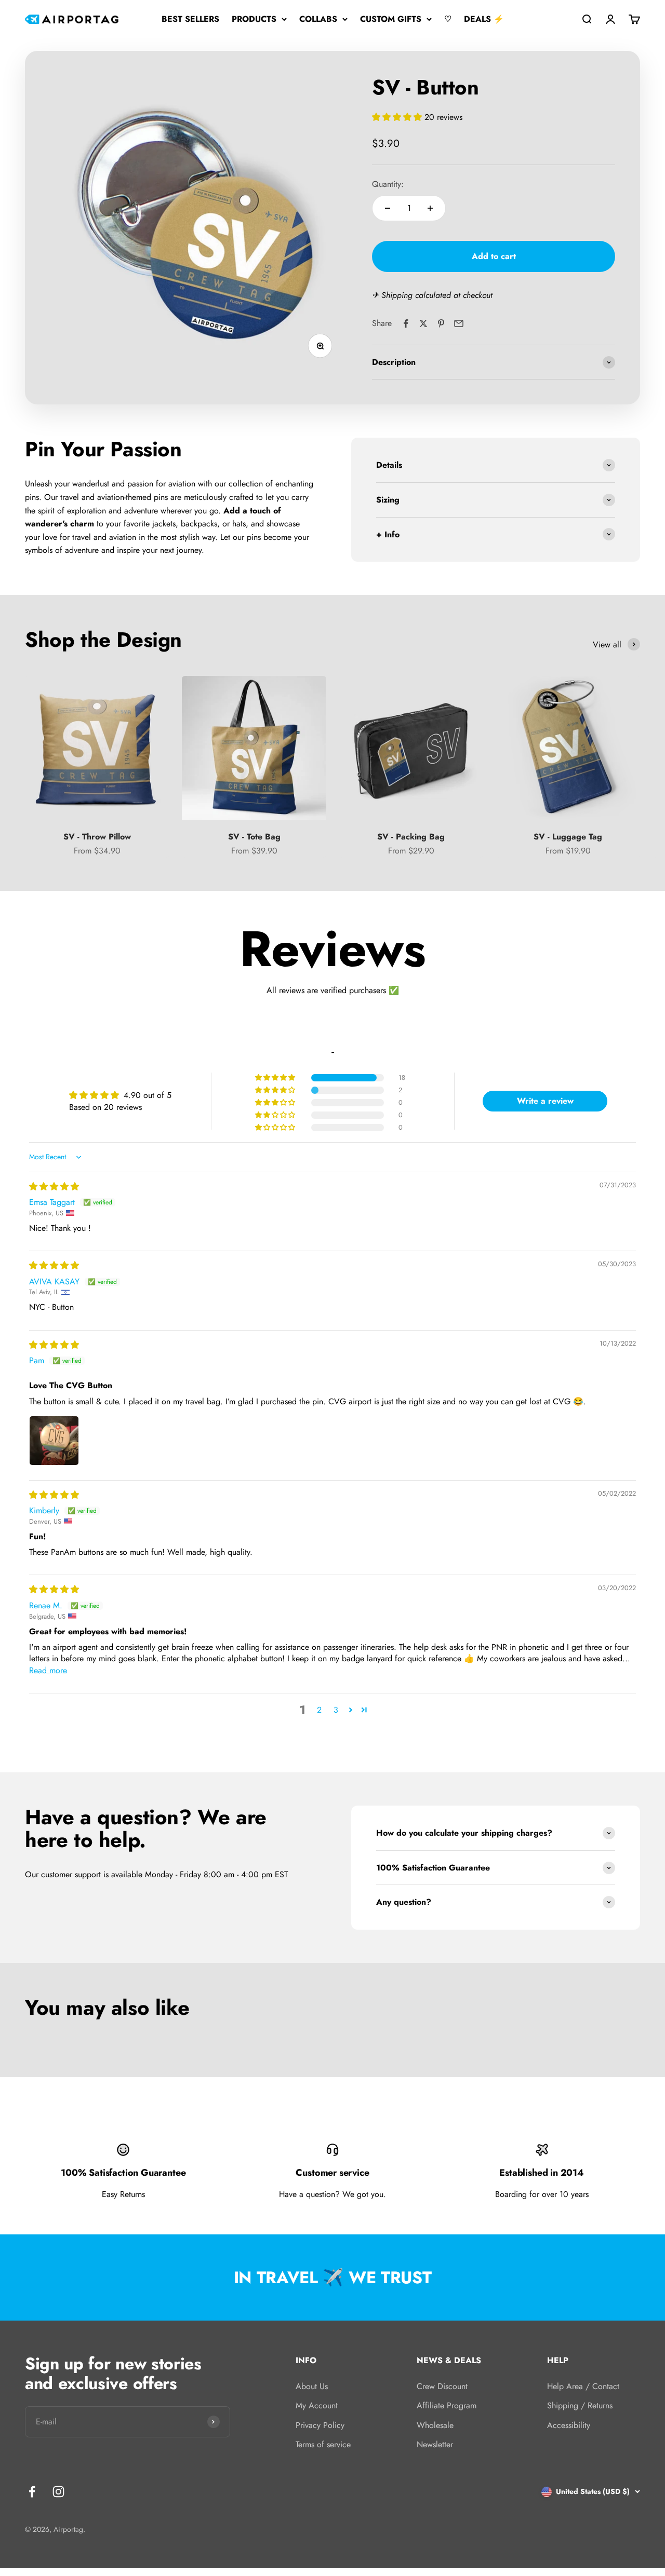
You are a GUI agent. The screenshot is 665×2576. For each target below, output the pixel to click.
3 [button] (336, 1710)
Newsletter (435, 2444)
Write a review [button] (545, 1101)
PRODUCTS (254, 19)
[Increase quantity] (430, 208)
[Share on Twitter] (423, 323)
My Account (317, 2405)
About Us (312, 2386)
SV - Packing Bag (411, 837)
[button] (398, 117)
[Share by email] (459, 323)
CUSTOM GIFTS (391, 19)
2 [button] (319, 1710)
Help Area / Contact (583, 2386)
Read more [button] (48, 1670)
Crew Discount (442, 2386)
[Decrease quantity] (388, 208)
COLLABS (318, 19)
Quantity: (388, 184)
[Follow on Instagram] (58, 2492)
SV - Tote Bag (254, 837)
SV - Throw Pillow (97, 837)
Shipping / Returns (580, 2405)
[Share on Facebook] (406, 323)
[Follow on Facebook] (32, 2492)
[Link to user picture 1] (54, 1441)
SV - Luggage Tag (568, 837)
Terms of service (323, 2444)
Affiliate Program (447, 2405)
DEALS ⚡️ (484, 19)
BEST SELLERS (190, 19)
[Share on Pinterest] (441, 323)
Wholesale (435, 2425)
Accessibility (569, 2425)
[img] (54, 1187)
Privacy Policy (320, 2425)
